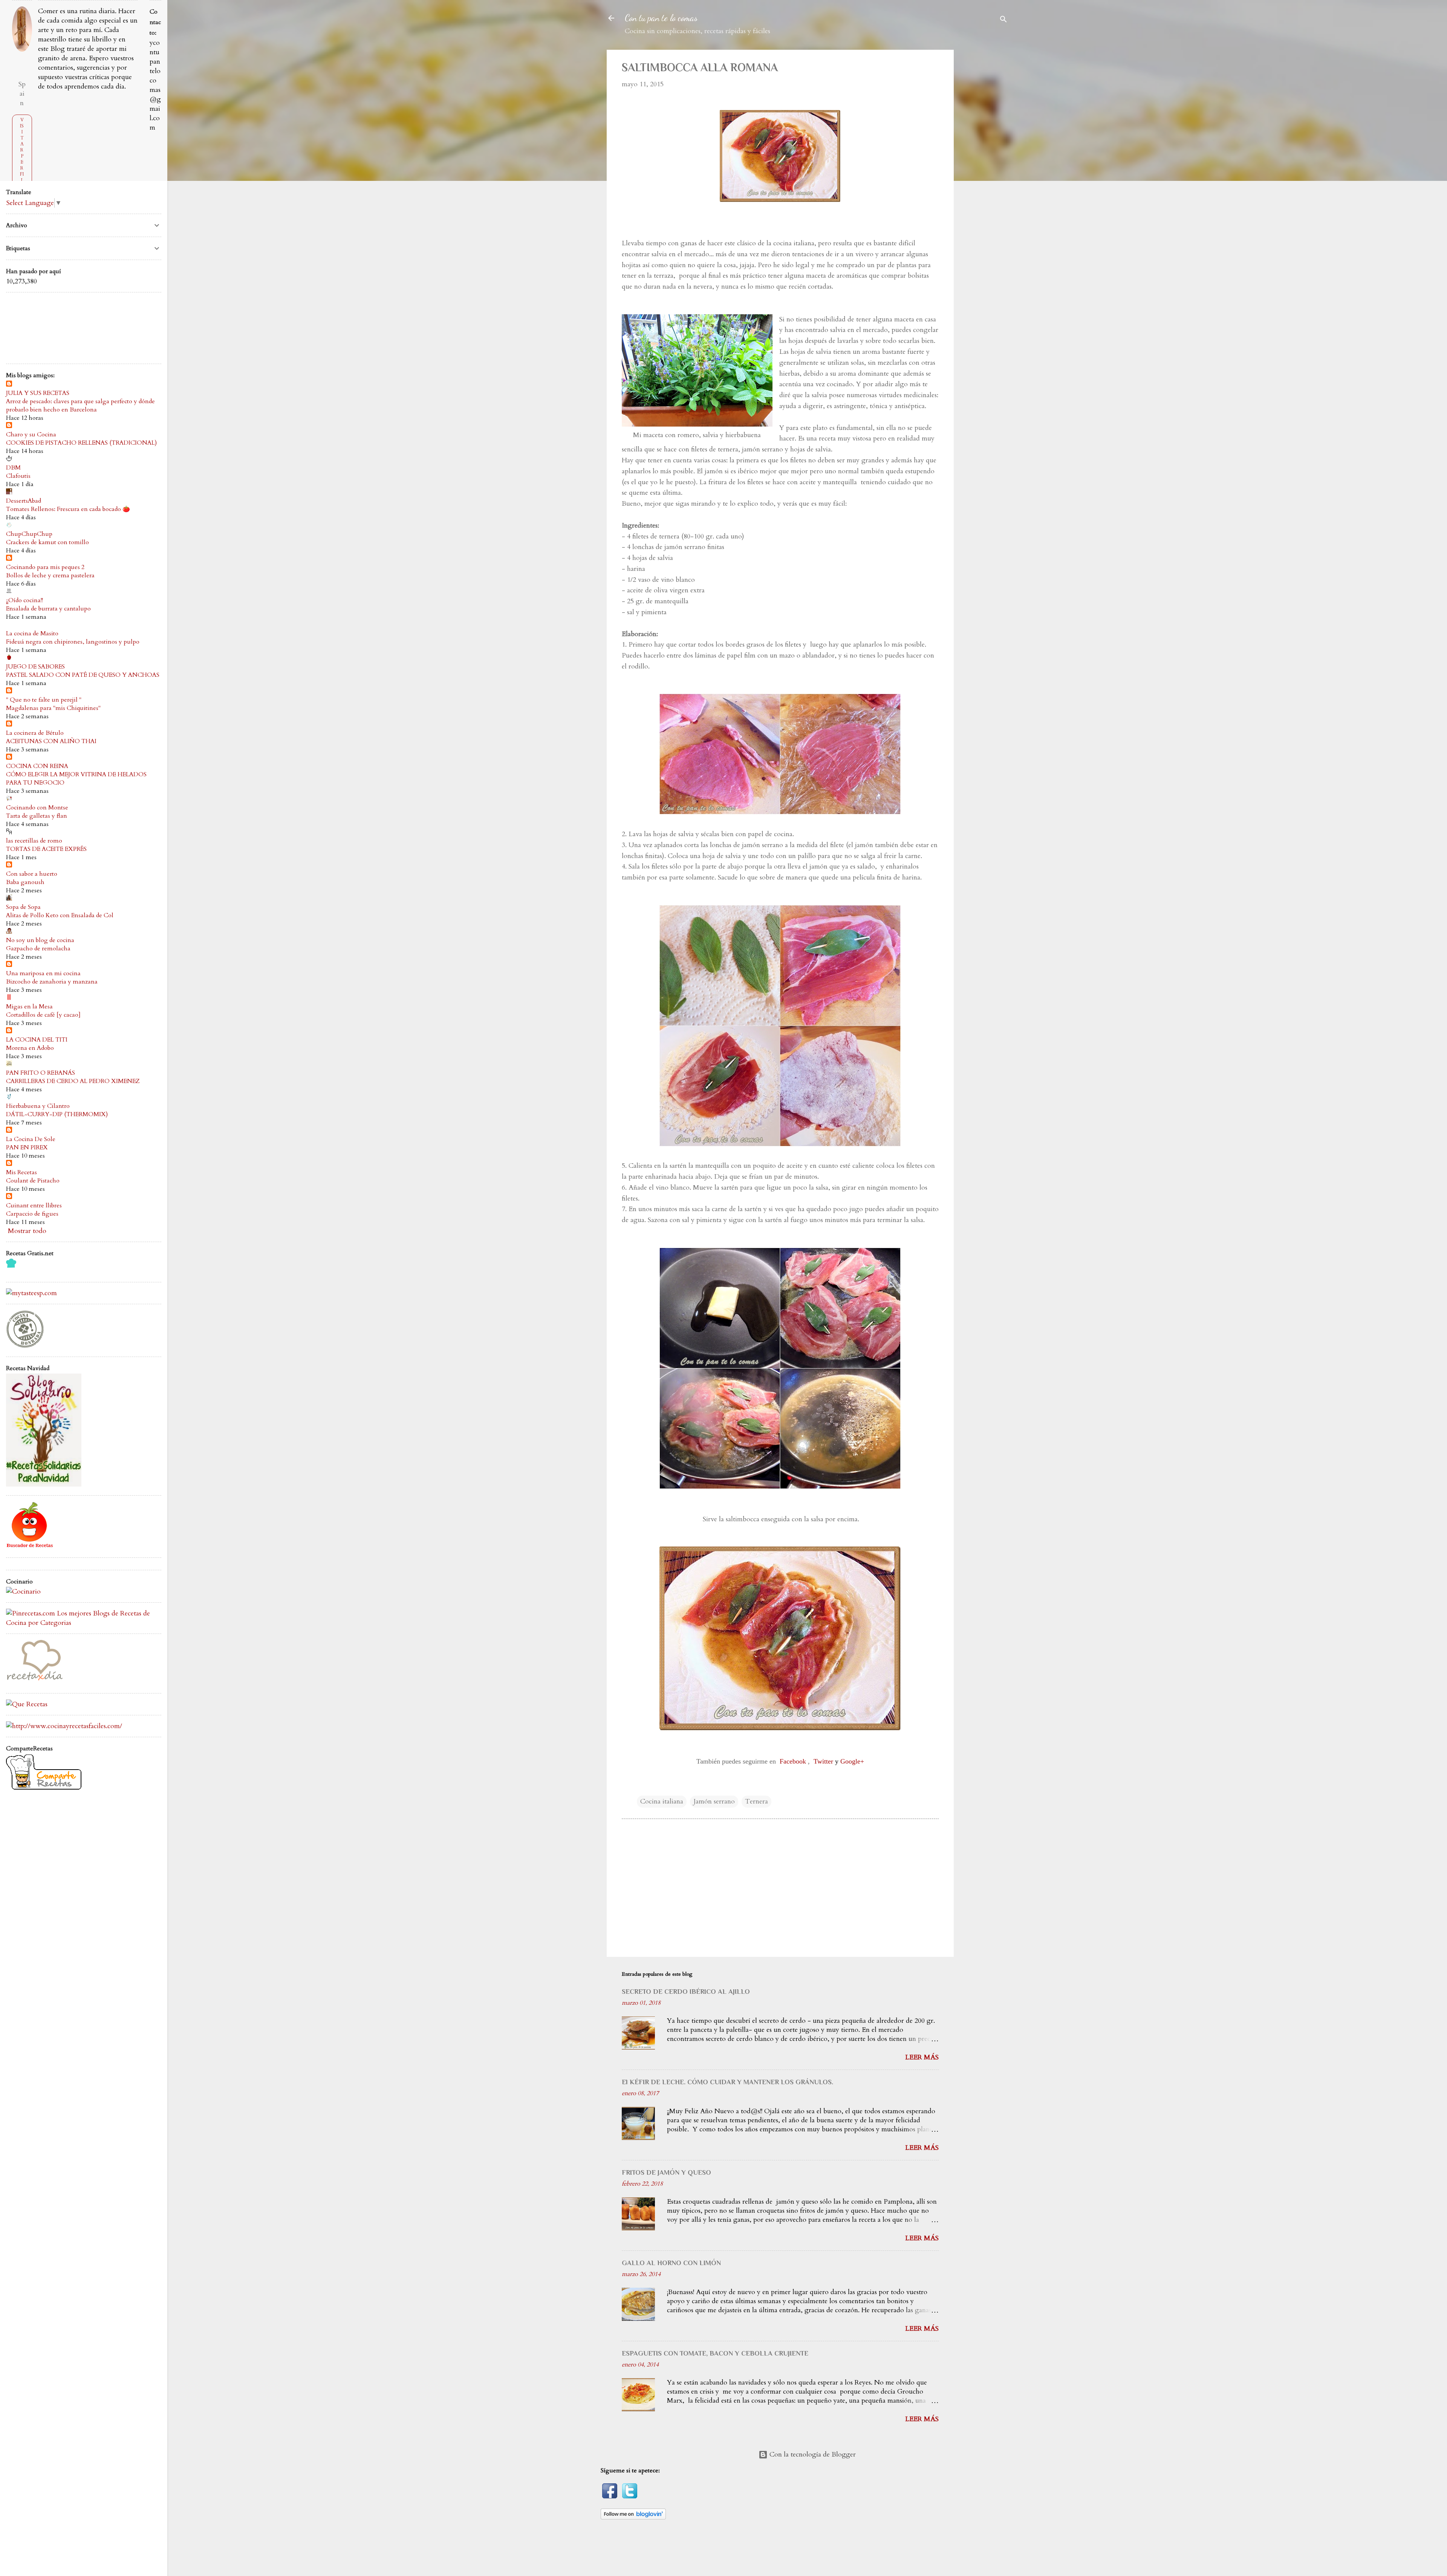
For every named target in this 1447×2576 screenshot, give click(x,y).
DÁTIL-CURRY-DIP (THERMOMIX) (57, 1114)
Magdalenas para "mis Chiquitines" (53, 708)
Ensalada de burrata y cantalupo (48, 609)
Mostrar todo (27, 1231)
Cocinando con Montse (37, 808)
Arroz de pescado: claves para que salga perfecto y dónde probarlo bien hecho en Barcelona (80, 405)
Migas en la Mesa (29, 1007)
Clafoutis (18, 476)
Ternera (756, 1801)
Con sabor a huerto (32, 874)
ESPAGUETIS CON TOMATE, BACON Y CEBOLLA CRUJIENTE (715, 2353)
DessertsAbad (24, 501)
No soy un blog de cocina (40, 940)
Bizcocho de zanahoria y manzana (52, 982)
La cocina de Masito (32, 633)
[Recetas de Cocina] (34, 1682)
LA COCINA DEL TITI (37, 1040)
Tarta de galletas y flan (37, 816)
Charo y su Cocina (31, 434)
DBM (13, 468)
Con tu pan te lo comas (661, 18)
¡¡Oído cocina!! (24, 600)
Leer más (922, 2057)
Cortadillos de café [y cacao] (43, 1015)
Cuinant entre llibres (34, 1205)
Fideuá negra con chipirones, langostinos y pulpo (73, 642)
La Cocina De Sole (31, 1139)
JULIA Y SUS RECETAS (38, 393)
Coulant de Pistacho (33, 1181)
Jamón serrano (714, 1801)
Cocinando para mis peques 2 (45, 567)
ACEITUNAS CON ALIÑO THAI (51, 741)
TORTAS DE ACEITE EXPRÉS (46, 849)
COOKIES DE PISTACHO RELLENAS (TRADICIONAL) (81, 443)
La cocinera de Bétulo (35, 733)
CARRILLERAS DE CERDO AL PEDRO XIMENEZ (73, 1081)
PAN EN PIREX (27, 1147)
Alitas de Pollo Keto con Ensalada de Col (60, 915)
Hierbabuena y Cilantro (38, 1106)
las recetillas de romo (34, 841)
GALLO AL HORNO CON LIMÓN (671, 2263)
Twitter (823, 1761)
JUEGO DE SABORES (35, 667)
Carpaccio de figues (32, 1214)
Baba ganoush (25, 882)
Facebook (793, 1761)
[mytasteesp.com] (31, 1293)
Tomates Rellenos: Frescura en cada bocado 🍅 (68, 509)
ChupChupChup (29, 534)
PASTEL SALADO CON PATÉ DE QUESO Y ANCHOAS (83, 675)
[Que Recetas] (27, 1704)
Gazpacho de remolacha (38, 948)
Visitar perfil (22, 150)
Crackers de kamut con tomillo (47, 542)
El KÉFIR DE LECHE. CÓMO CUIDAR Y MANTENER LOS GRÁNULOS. (727, 2082)
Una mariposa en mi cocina (43, 973)
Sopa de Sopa (23, 907)
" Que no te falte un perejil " (44, 700)
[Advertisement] (990, 163)
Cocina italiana (662, 1801)
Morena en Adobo (30, 1048)
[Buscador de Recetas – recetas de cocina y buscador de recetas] (30, 1547)
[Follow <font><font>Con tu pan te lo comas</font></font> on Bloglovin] (633, 2517)
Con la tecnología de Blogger (812, 2454)
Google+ (852, 1761)
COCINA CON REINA (37, 766)
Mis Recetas (21, 1172)
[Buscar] (1003, 21)
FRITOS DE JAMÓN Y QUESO (666, 2172)
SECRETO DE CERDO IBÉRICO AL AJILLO (686, 1992)
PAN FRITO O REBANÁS (41, 1073)
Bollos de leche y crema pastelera (50, 575)
